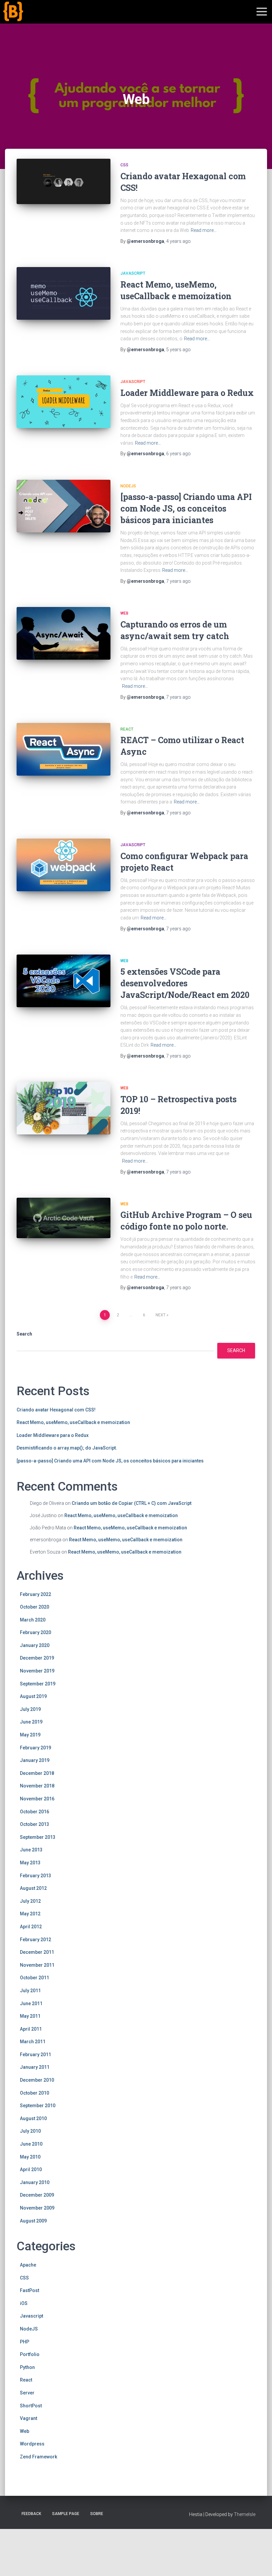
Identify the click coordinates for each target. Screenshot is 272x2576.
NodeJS (128, 486)
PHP (25, 2342)
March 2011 (33, 2042)
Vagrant (29, 2418)
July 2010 (30, 2131)
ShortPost (31, 2406)
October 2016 (34, 1812)
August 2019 (33, 1696)
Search (24, 1334)
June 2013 (31, 1850)
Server (27, 2393)
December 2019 (37, 1658)
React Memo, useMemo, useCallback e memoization (73, 1422)
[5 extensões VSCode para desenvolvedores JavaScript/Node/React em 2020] (64, 981)
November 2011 (37, 1965)
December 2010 (37, 2080)
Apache (28, 2265)
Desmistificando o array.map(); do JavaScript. (67, 1448)
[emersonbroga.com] (38, 19)
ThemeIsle (245, 2514)
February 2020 (35, 1632)
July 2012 (30, 1901)
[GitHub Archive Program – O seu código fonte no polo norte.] (64, 1218)
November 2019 (37, 1671)
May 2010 (30, 2157)
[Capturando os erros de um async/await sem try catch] (64, 633)
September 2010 (38, 2106)
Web (124, 613)
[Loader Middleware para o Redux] (64, 402)
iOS (24, 2303)
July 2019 (30, 1709)
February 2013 (35, 1876)
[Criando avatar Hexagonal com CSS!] (64, 181)
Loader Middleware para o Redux (187, 393)
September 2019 (38, 1684)
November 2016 (37, 1799)
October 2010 (34, 2093)
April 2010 (31, 2169)
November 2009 (37, 2208)
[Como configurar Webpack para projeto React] (64, 865)
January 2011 (35, 2067)
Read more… (204, 230)
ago (178, 241)
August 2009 (33, 2221)
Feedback (31, 2514)
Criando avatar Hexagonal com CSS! (56, 1410)
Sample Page (66, 2514)
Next (161, 1315)
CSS (124, 165)
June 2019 (31, 1722)
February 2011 (35, 2055)
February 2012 (35, 1940)
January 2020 (35, 1645)
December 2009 (37, 2195)
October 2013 (34, 1824)
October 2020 (34, 1607)
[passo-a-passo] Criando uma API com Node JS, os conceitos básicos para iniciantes (186, 508)
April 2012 (31, 1927)
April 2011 (31, 2029)
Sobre (97, 2514)
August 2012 (33, 1888)
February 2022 (35, 1594)
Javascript (133, 273)
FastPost (30, 2290)
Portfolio (30, 2354)
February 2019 (35, 1748)
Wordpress (32, 2444)
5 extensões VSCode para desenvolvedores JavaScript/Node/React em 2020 (185, 983)
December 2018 (37, 1773)
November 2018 (37, 1786)
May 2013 (30, 1863)
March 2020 (33, 1620)
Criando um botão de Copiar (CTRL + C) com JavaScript (132, 1503)
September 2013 (38, 1837)
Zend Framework (38, 2457)
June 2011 (31, 2003)
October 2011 (34, 1978)
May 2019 (30, 1735)
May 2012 (30, 1914)
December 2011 (37, 1952)
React (127, 729)
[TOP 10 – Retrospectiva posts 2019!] (64, 1108)
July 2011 (30, 1991)
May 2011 (30, 2016)
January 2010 (35, 2182)
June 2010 (31, 2144)
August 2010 (33, 2118)
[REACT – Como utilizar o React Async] (64, 749)
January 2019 (35, 1760)
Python (27, 2367)
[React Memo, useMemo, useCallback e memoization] (64, 293)
